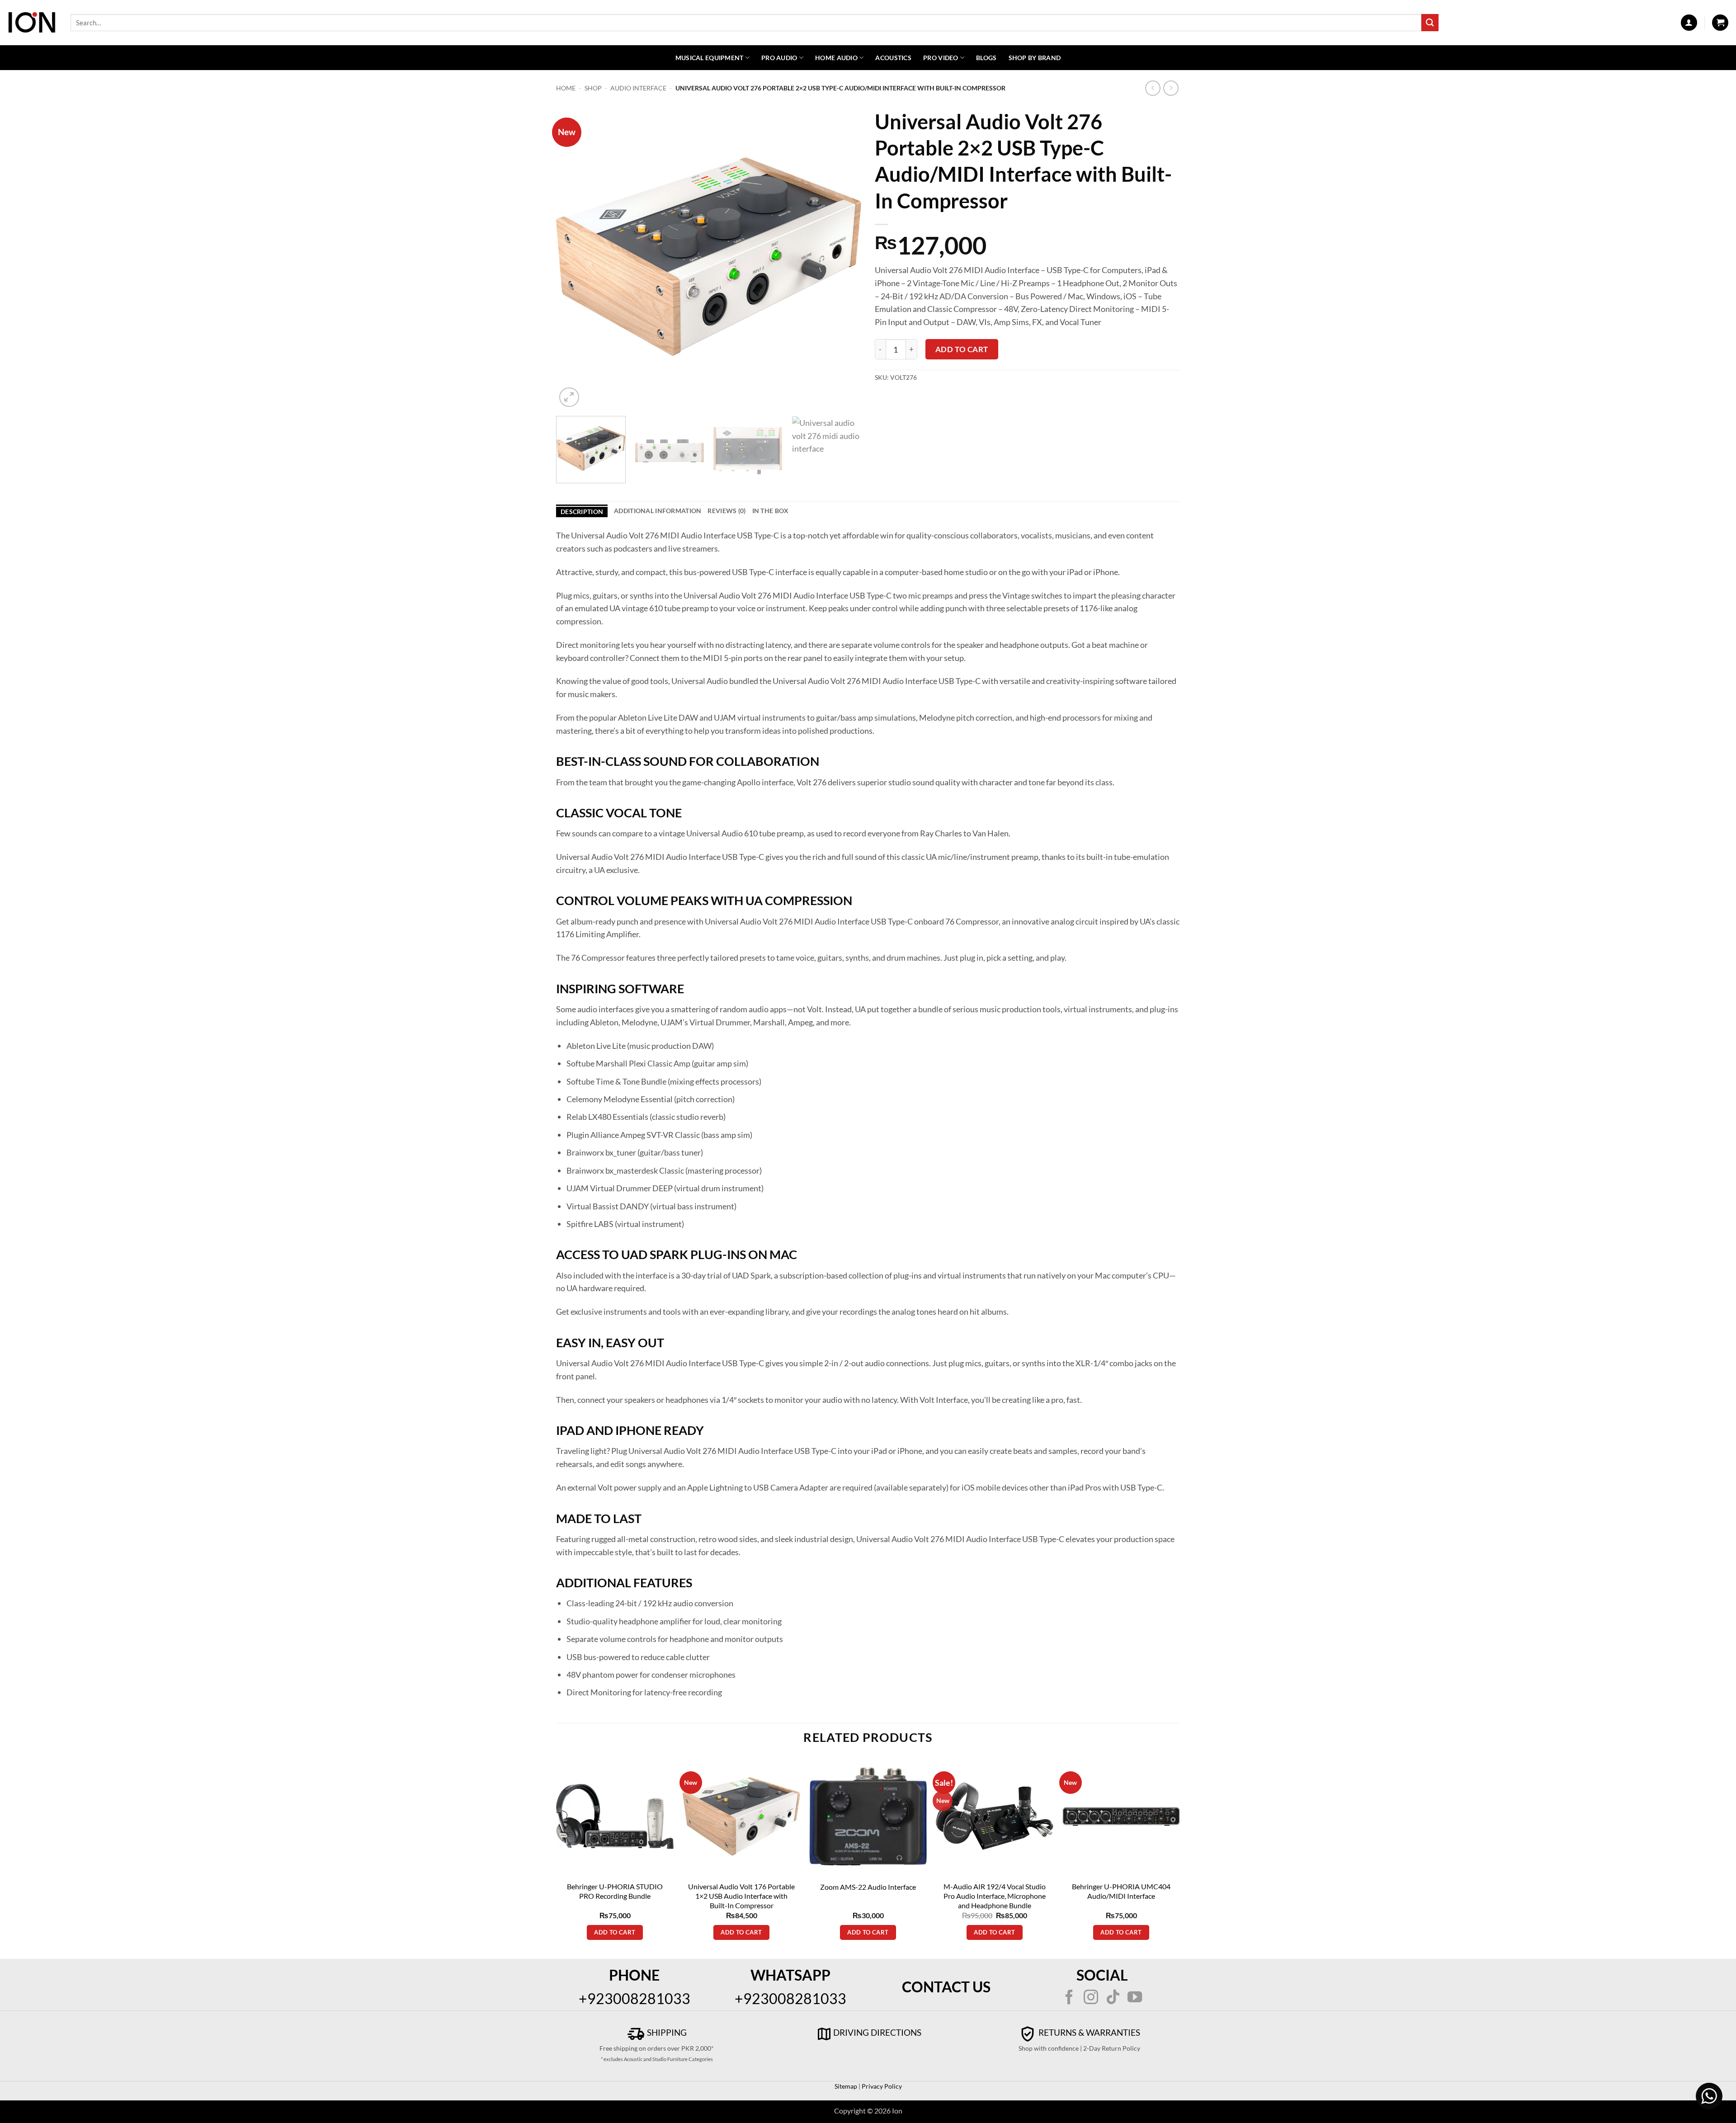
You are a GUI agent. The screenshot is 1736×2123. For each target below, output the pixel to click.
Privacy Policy (881, 2086)
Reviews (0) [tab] (726, 511)
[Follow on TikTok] (1113, 1998)
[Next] (844, 257)
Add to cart (962, 349)
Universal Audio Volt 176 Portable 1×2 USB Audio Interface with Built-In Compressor (741, 1896)
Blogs (986, 58)
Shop (593, 88)
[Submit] (1430, 22)
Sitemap (846, 2086)
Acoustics (893, 58)
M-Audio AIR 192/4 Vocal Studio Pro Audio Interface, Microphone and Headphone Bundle (995, 1896)
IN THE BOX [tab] (771, 511)
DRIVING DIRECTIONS (877, 2032)
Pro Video (941, 58)
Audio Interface (638, 88)
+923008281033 (634, 1998)
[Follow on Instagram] (1091, 1998)
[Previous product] (1171, 88)
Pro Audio (779, 58)
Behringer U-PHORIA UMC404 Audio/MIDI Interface (1121, 1891)
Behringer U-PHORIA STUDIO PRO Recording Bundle (615, 1891)
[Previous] (574, 257)
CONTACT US (946, 1987)
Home (566, 88)
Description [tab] (582, 512)
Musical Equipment (710, 58)
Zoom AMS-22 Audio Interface (868, 1887)
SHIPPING (666, 2032)
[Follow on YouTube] (1135, 1998)
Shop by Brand (1035, 58)
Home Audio (836, 58)
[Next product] (1153, 88)
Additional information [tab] (658, 511)
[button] (1689, 23)
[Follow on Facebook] (1069, 1998)
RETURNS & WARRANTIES (1088, 2032)
